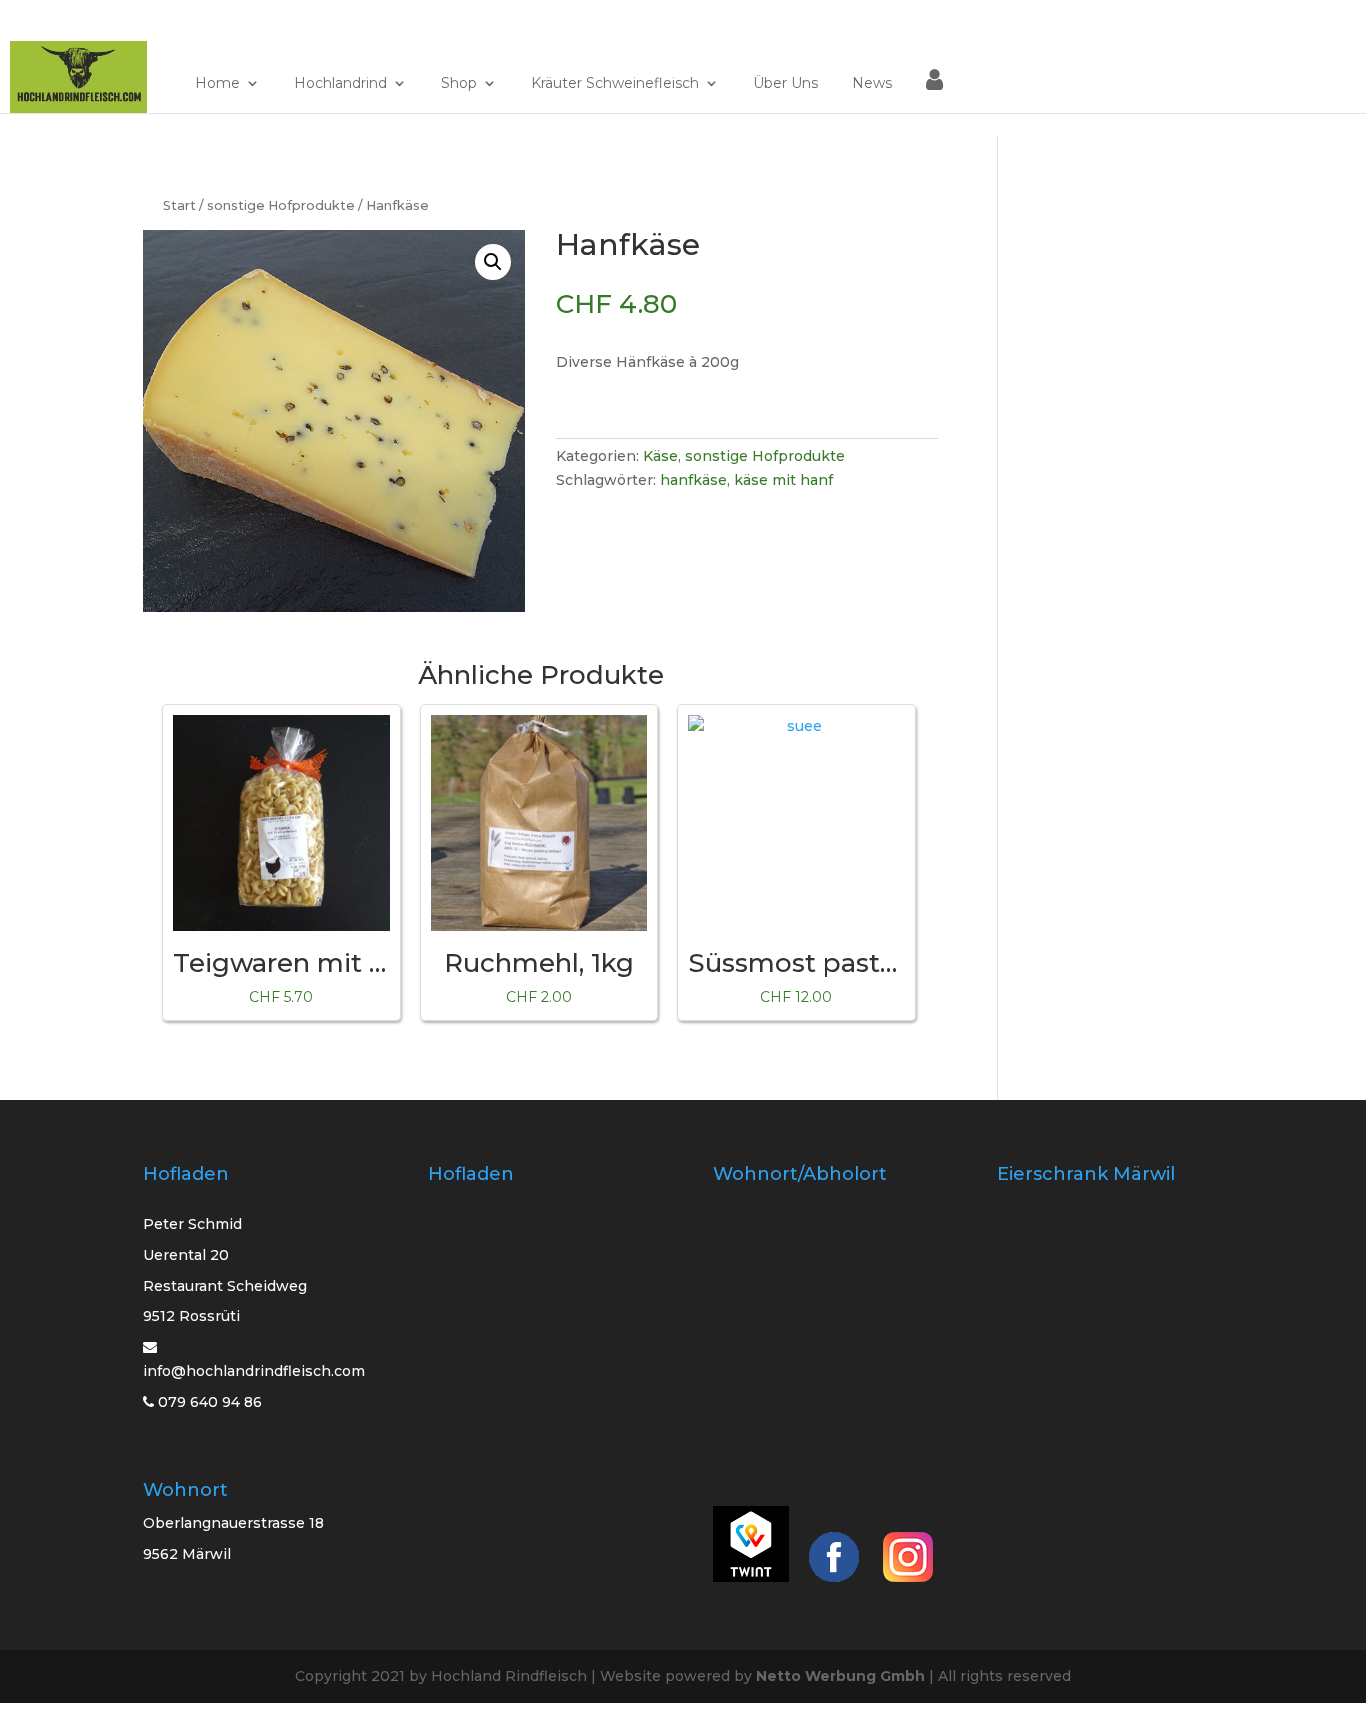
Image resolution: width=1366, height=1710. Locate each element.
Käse (660, 456)
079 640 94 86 (208, 1402)
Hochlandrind (340, 84)
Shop (459, 84)
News (872, 84)
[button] (493, 262)
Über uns (785, 84)
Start (179, 205)
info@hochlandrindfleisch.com (254, 1371)
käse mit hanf (783, 480)
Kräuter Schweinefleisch (615, 84)
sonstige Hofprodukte (281, 205)
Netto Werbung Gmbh (840, 1676)
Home (217, 84)
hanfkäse (693, 480)
